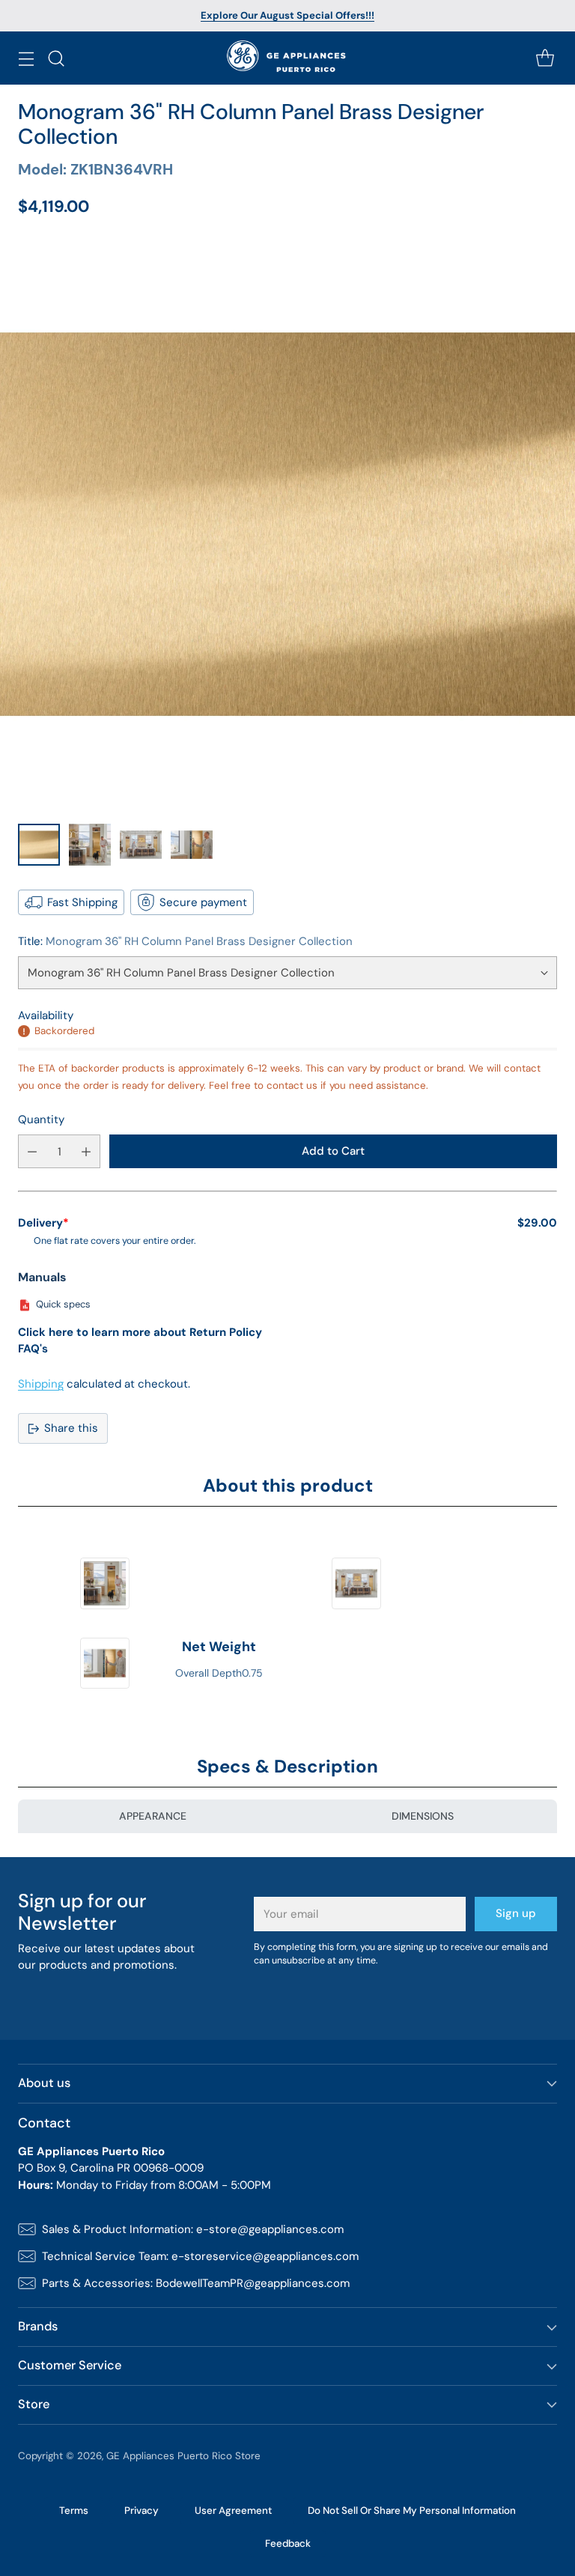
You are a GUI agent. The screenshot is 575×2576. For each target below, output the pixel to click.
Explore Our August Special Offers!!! (287, 15)
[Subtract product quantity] (32, 1151)
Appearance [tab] (153, 1816)
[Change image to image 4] (192, 845)
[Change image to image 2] (90, 845)
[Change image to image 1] (39, 845)
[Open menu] (26, 58)
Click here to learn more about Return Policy (140, 1332)
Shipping (41, 1384)
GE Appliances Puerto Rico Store (183, 2456)
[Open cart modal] (545, 58)
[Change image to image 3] (141, 845)
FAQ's (33, 1349)
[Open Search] (56, 58)
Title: (185, 941)
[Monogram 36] (287, 524)
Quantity (41, 1120)
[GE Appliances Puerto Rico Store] (288, 58)
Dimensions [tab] (423, 1816)
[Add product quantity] (86, 1151)
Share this (71, 1428)
